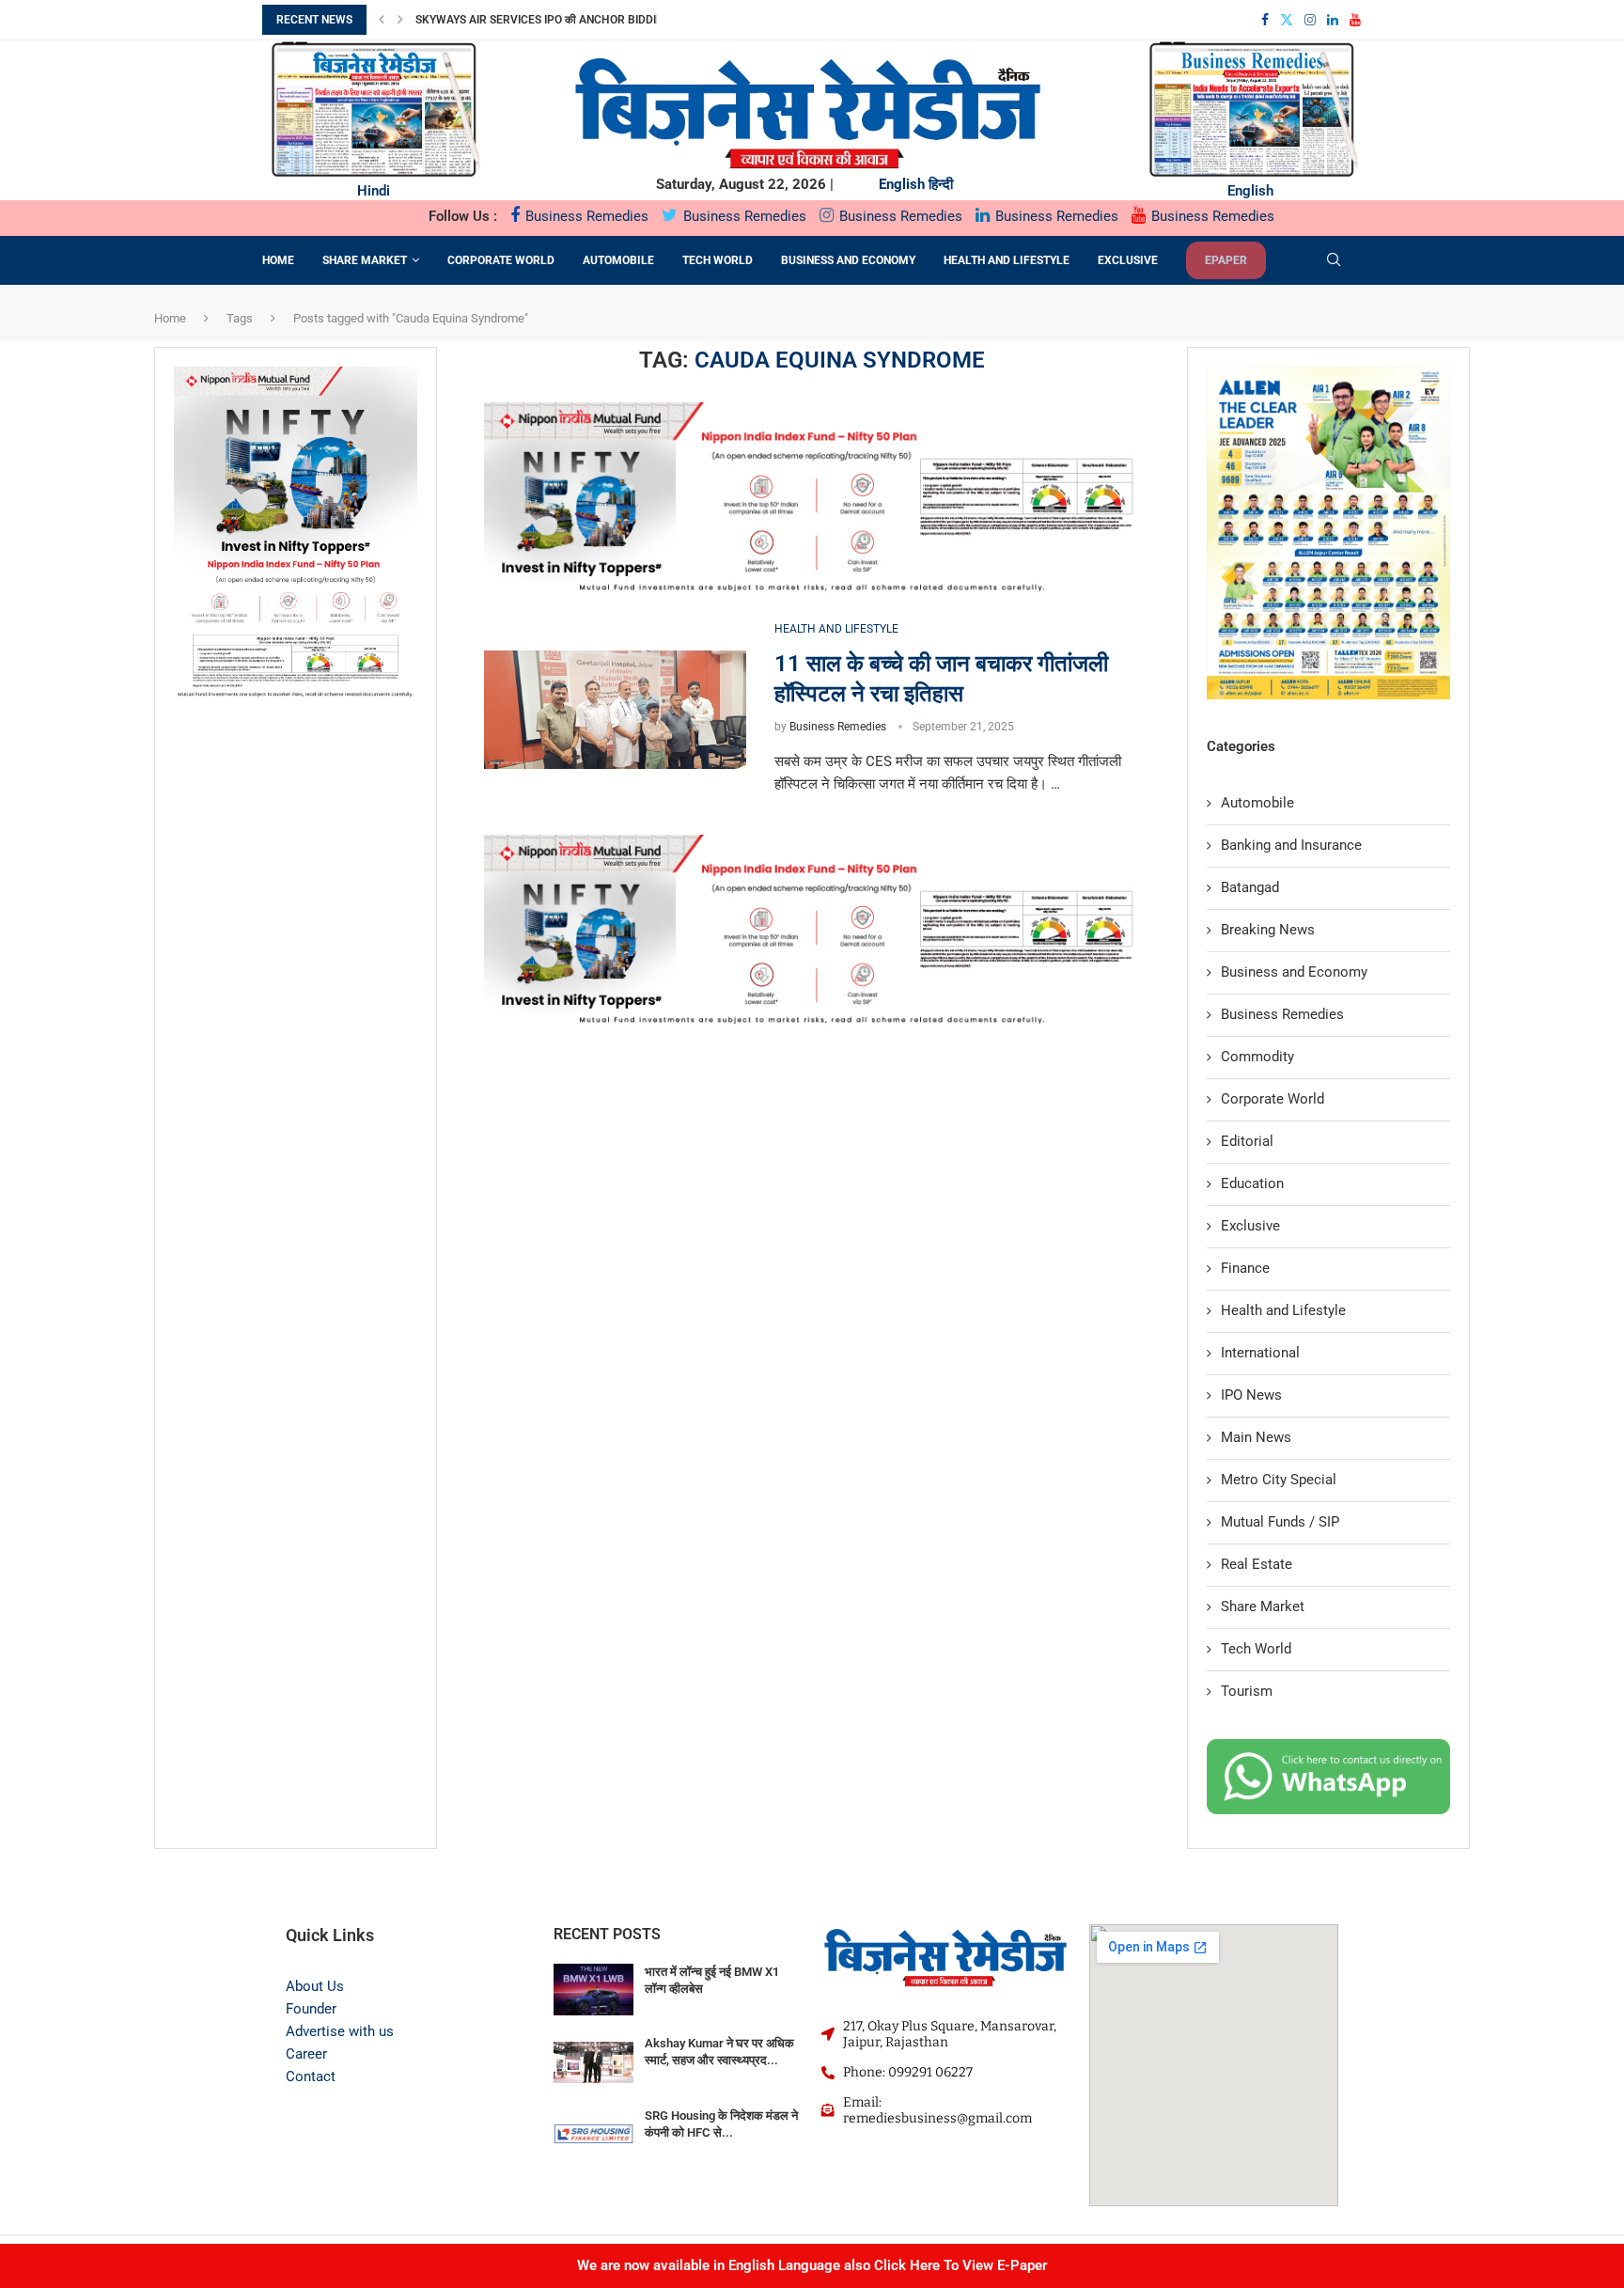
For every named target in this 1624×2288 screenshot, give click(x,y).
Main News (1256, 1437)
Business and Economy (848, 260)
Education (1252, 1183)
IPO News (1251, 1395)
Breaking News (1268, 930)
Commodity (1257, 1057)
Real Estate (1257, 1564)
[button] (382, 20)
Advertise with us (340, 2031)
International (1260, 1353)
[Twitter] (1287, 20)
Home (278, 260)
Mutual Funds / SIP (1280, 1522)
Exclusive (1128, 260)
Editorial (1247, 1141)
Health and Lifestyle (1007, 260)
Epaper (1226, 260)
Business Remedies (585, 216)
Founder (311, 2009)
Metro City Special (1279, 1480)
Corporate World (501, 260)
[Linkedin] (1333, 20)
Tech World (718, 260)
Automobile (618, 260)
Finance (1245, 1268)
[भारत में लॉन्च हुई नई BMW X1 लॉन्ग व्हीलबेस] (593, 1990)
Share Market (365, 260)
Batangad (1250, 887)
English (902, 184)
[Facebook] (1265, 20)
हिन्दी (941, 184)
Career (306, 2054)
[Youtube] (1355, 20)
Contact (311, 2076)
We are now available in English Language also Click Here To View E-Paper (812, 2265)
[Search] (1334, 260)
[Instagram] (1310, 20)
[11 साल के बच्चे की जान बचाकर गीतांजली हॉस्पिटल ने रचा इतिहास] (615, 710)
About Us (315, 1986)
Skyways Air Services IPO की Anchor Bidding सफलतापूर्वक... (575, 20)
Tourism (1247, 1691)
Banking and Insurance (1291, 845)
